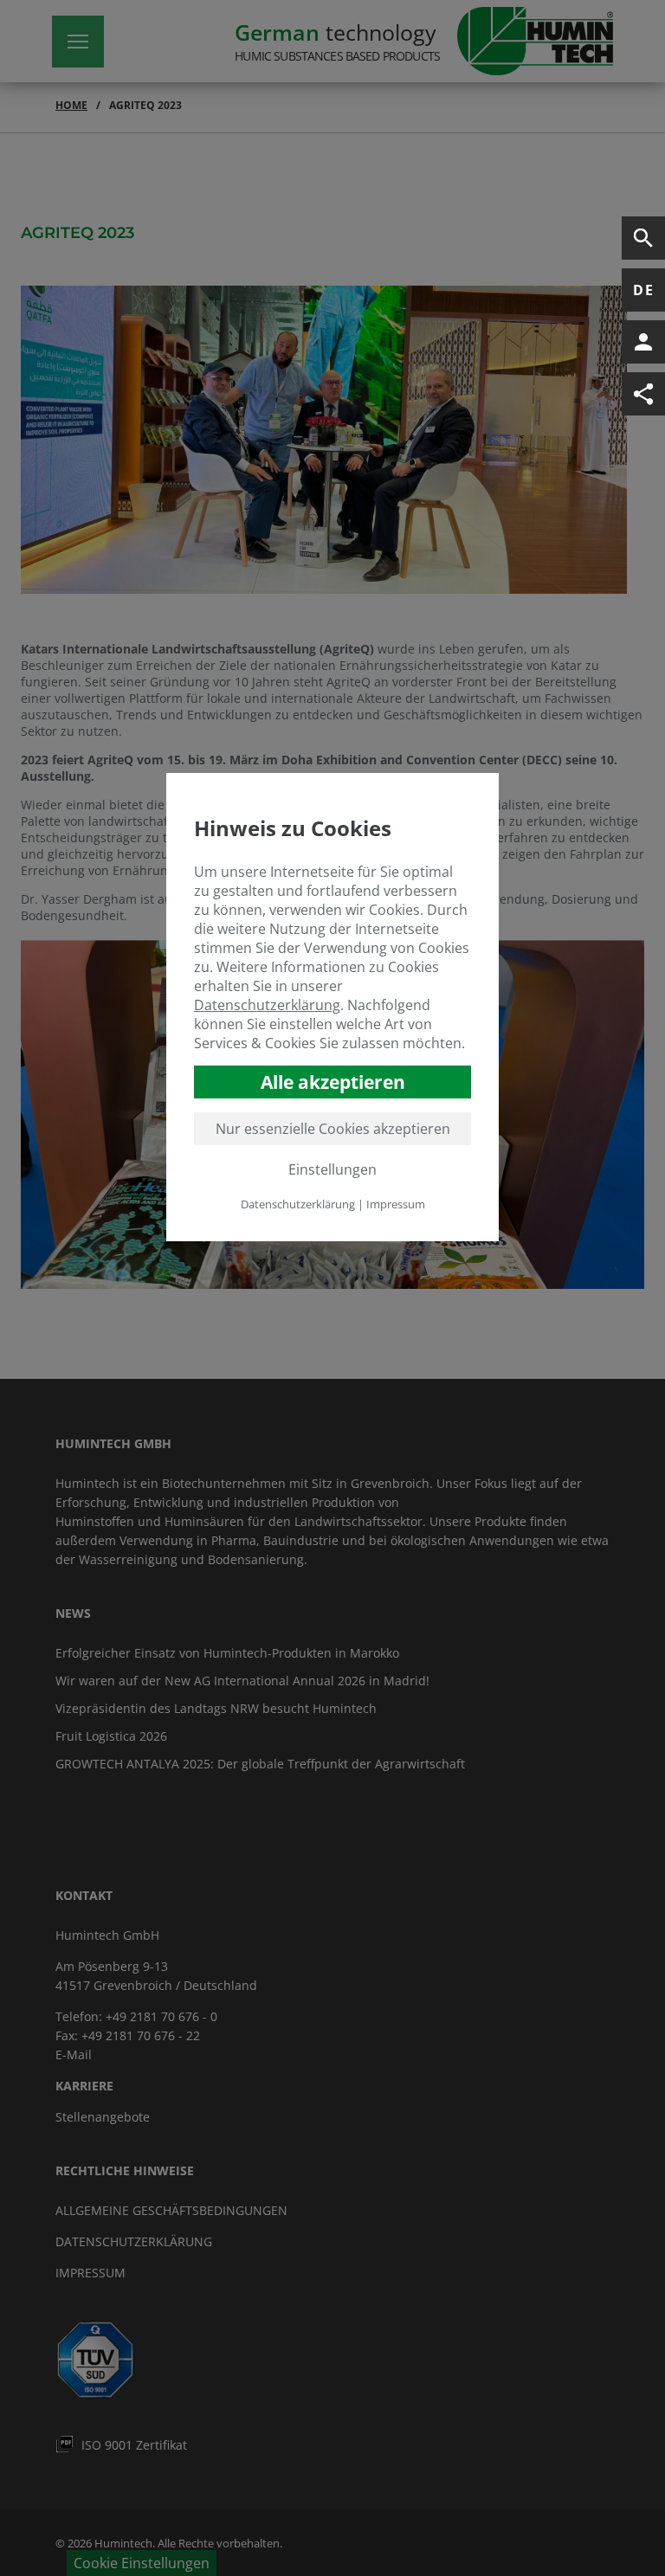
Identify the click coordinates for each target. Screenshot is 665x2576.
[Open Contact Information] (643, 342)
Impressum (396, 1204)
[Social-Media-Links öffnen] (643, 394)
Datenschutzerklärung (267, 1005)
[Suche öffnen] (643, 238)
